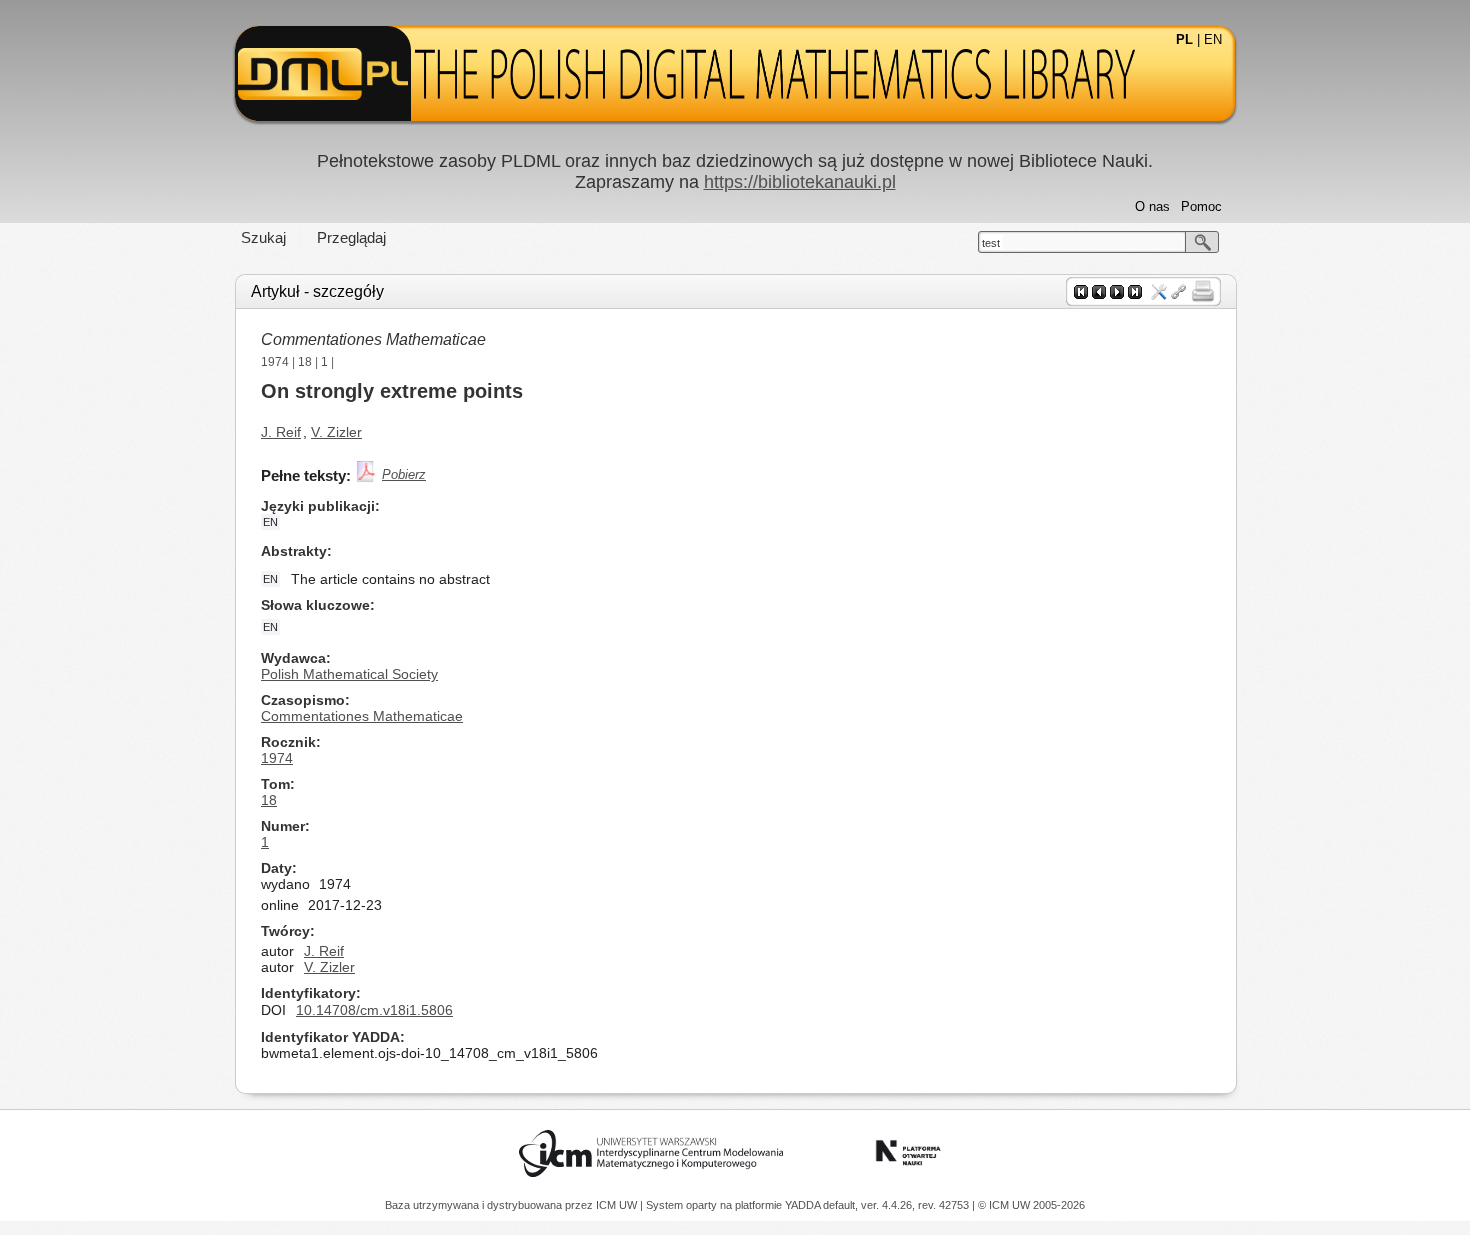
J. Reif (281, 432)
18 (305, 362)
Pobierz (404, 474)
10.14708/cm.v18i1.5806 (374, 1010)
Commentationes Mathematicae (373, 339)
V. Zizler (336, 432)
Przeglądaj (351, 237)
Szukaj (263, 237)
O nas (1152, 206)
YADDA (804, 1205)
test (991, 243)
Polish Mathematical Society (349, 674)
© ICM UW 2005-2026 (1031, 1205)
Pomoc (1201, 206)
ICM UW (618, 1205)
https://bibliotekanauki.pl (800, 182)
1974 (275, 362)
